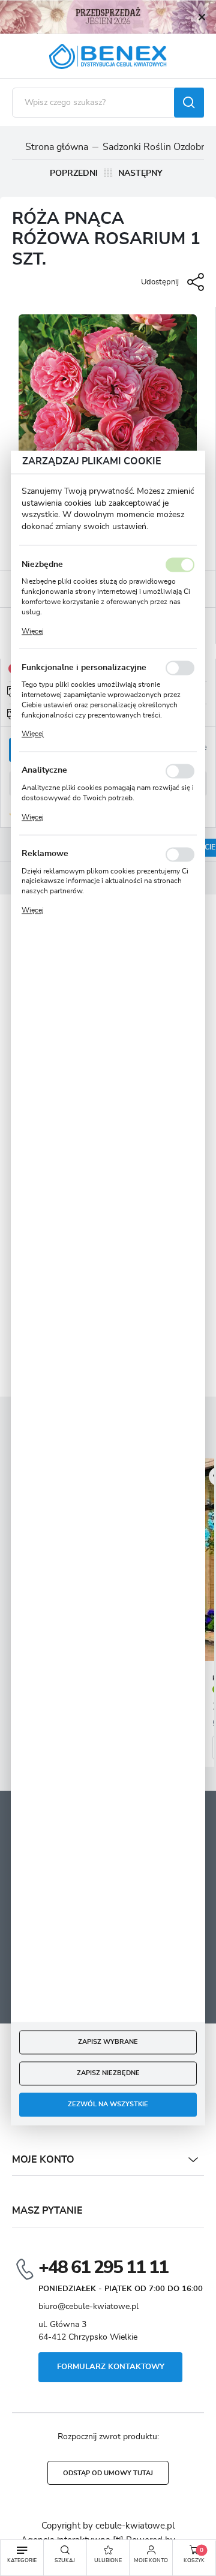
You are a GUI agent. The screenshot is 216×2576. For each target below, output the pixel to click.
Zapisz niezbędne (108, 2074)
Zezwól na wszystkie (108, 2105)
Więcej (33, 631)
